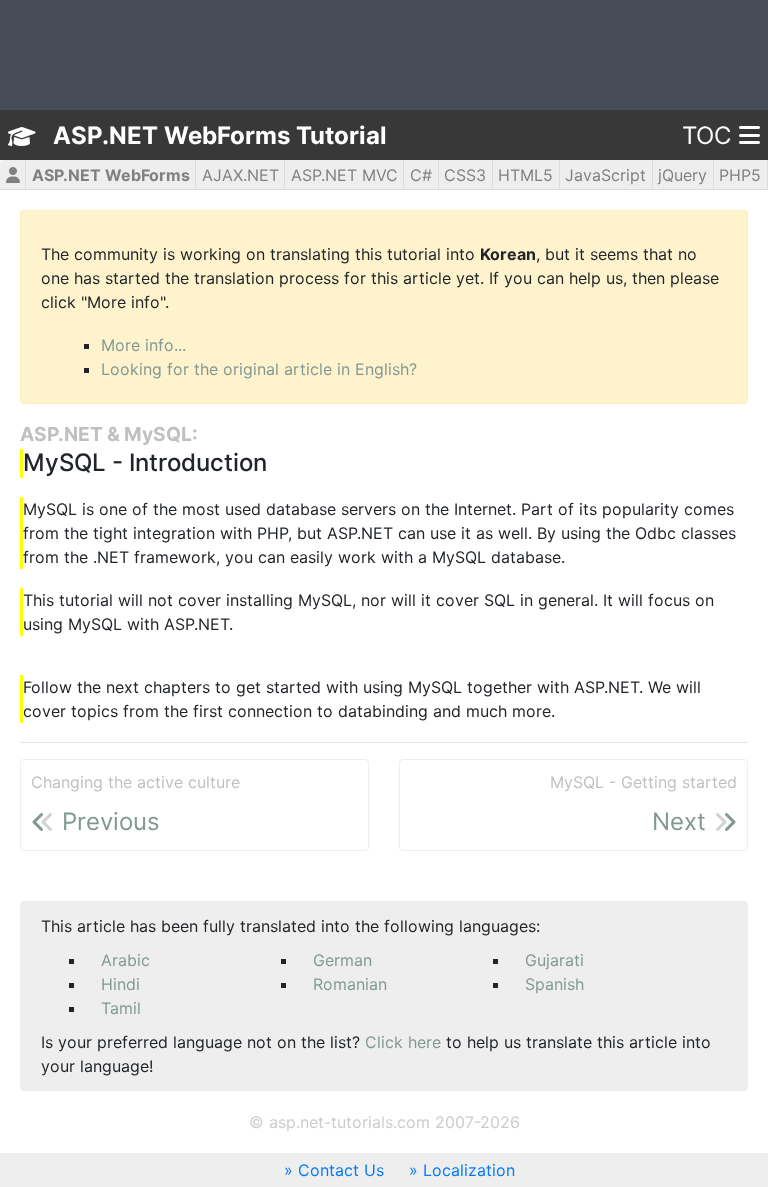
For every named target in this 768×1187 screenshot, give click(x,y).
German (342, 960)
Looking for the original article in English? (259, 369)
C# (421, 175)
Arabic (125, 960)
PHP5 (740, 175)
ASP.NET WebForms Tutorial (220, 135)
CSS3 (465, 175)
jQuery (682, 175)
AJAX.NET (240, 175)
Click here (403, 1042)
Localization (469, 1170)
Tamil (121, 1008)
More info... (143, 345)
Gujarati (554, 960)
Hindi (120, 984)
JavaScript (605, 175)
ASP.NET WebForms (111, 175)
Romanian (350, 984)
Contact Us (341, 1170)
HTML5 (525, 175)
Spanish (554, 984)
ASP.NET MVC (344, 175)
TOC (706, 135)
